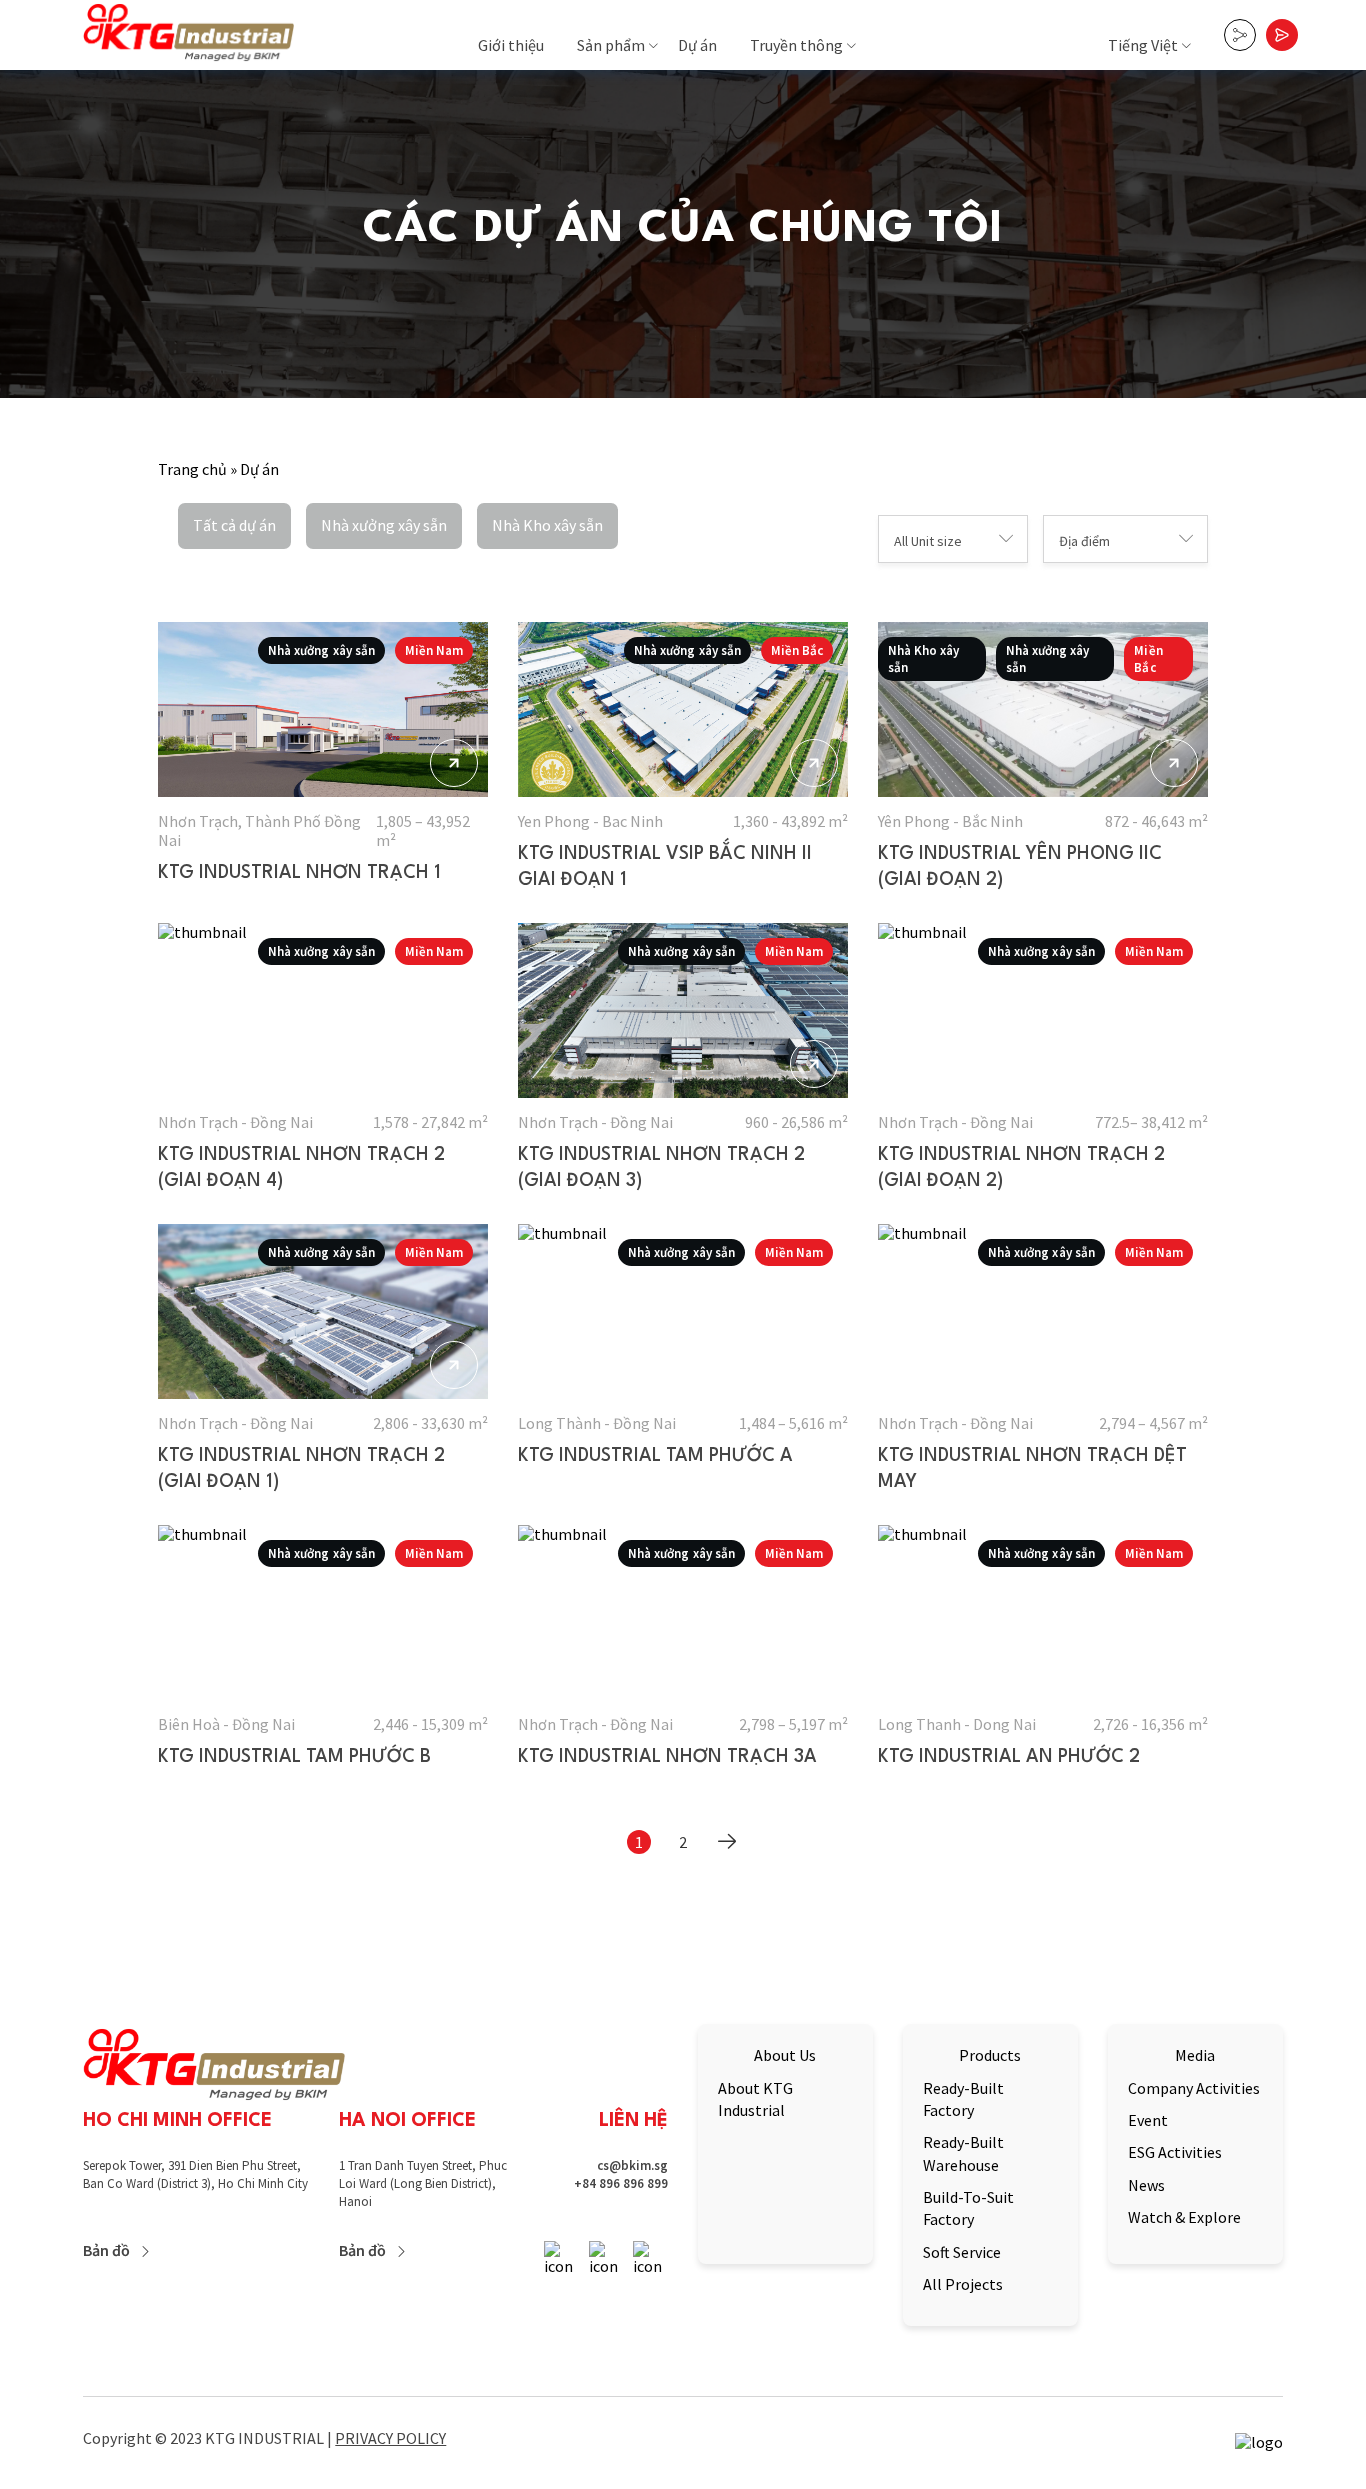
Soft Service (962, 2252)
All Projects (963, 2284)
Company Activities (1194, 2088)
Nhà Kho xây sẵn (547, 525)
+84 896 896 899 (621, 2183)
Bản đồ (106, 2250)
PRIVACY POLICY (390, 2438)
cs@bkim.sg (632, 2165)
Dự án (697, 45)
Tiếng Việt (1143, 45)
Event (1148, 2120)
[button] (953, 539)
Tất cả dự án (234, 525)
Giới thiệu (511, 45)
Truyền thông (796, 45)
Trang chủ (192, 469)
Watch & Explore (1184, 2217)
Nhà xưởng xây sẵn (384, 525)
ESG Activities (1175, 2152)
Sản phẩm (611, 45)
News (1146, 2185)
